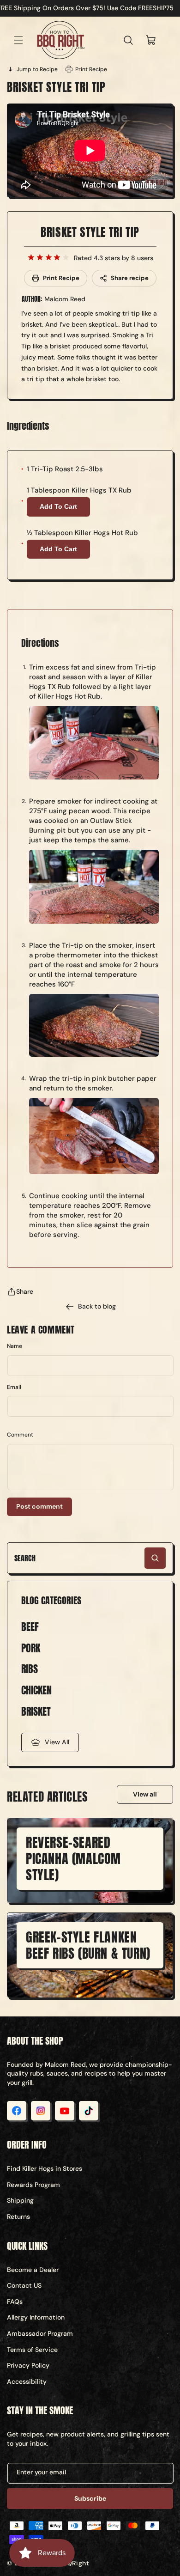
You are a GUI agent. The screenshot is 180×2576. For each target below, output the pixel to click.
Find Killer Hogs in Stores (45, 2168)
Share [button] (25, 1291)
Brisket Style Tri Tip (90, 232)
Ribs (30, 1669)
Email (14, 1387)
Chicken (36, 1690)
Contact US (24, 2285)
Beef (30, 1627)
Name (15, 1346)
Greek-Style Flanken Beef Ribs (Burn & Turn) (88, 1945)
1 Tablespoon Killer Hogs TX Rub (79, 490)
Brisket (36, 1712)
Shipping (20, 2200)
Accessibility (27, 2381)
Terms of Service (32, 2350)
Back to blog (97, 1306)
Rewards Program (33, 2185)
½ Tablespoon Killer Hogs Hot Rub (82, 533)
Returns (18, 2217)
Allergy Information (36, 2317)
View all (145, 1794)
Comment (20, 1435)
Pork (31, 1648)
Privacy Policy (28, 2365)
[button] (18, 40)
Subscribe (90, 2498)
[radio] (31, 258)
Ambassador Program (40, 2333)
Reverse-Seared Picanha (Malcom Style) (73, 1858)
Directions (40, 643)
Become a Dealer (33, 2270)
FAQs (15, 2302)
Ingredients (28, 426)
